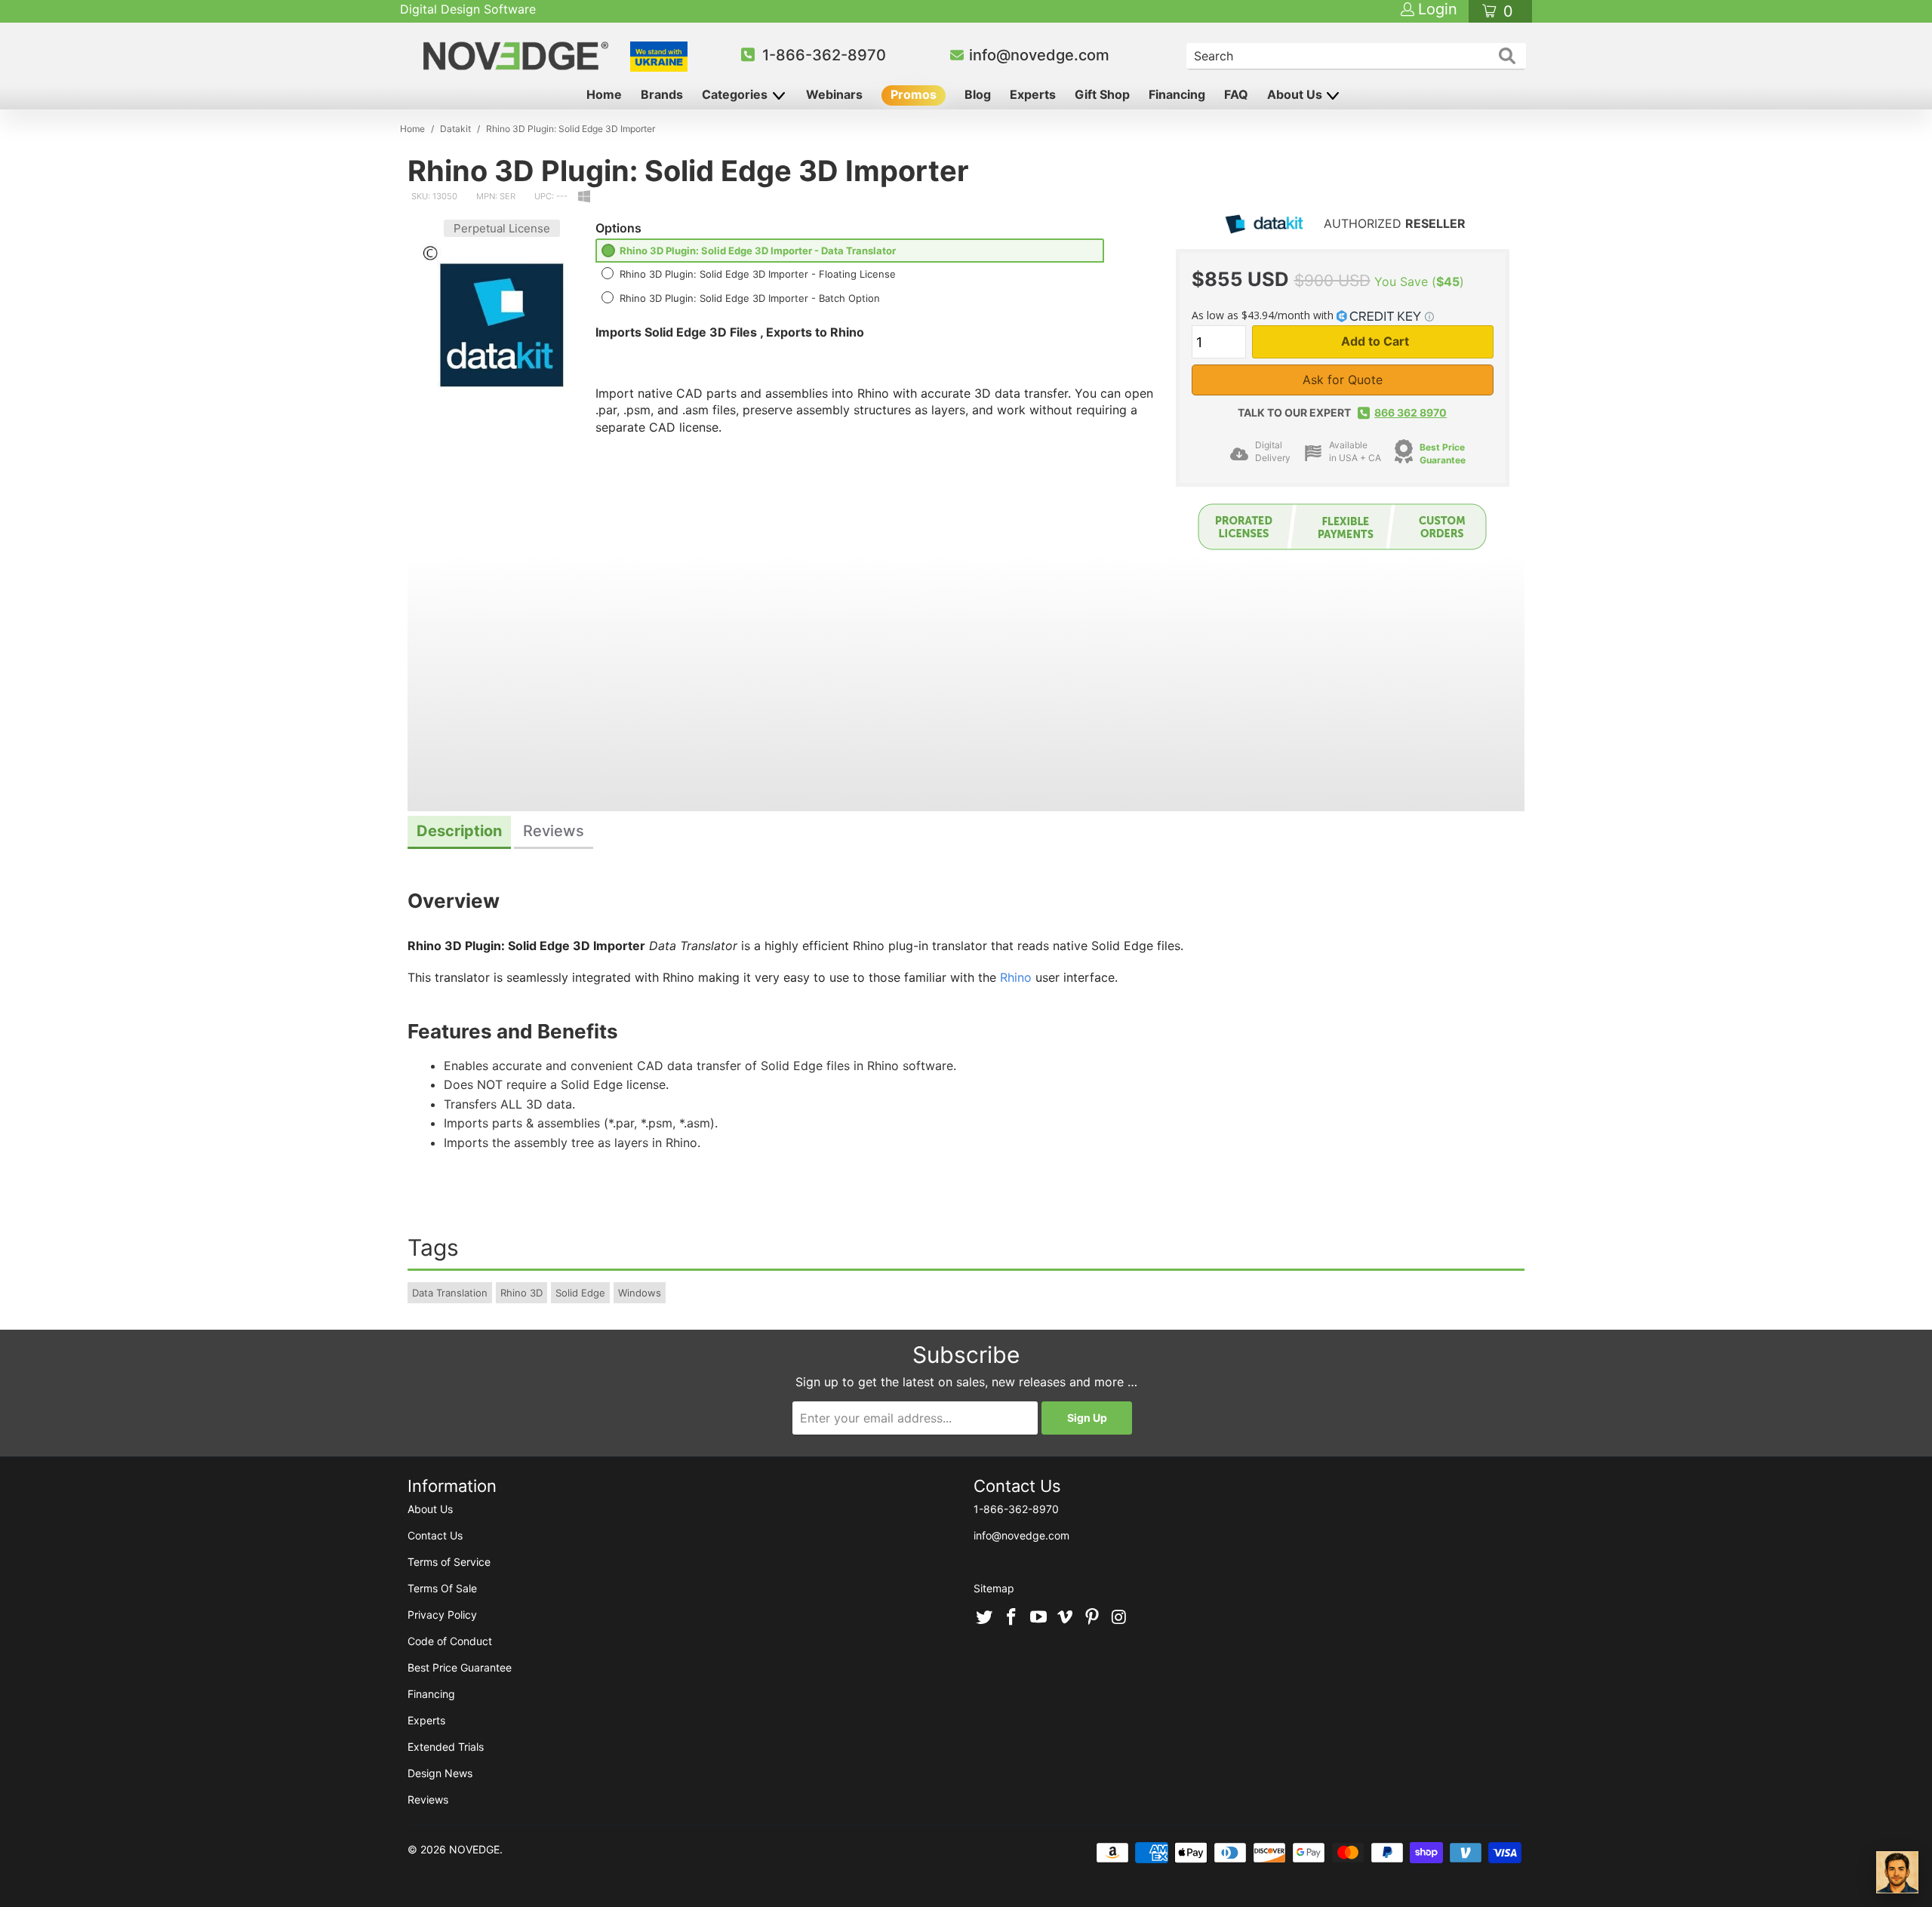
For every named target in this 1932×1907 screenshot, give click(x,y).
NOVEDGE (474, 1849)
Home (604, 94)
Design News (440, 1773)
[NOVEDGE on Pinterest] (1093, 1618)
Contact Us (435, 1535)
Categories (736, 94)
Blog (978, 94)
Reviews (428, 1799)
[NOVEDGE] (518, 56)
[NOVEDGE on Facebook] (1012, 1618)
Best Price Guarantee (1443, 454)
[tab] (459, 833)
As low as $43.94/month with (1264, 315)
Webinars (834, 94)
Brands (662, 94)
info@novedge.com (1039, 55)
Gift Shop (1102, 94)
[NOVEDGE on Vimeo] (1066, 1618)
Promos (914, 94)
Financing (1177, 94)
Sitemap (994, 1588)
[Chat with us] (1897, 1872)
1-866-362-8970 (824, 55)
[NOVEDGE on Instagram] (1119, 1618)
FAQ (1236, 94)
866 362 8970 (1411, 412)
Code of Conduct (450, 1641)
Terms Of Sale (442, 1588)
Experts (1033, 94)
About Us (1296, 94)
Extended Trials (446, 1747)
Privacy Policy (442, 1615)
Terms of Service (449, 1562)
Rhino (1016, 977)
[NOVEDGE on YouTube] (1038, 1618)
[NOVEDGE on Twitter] (985, 1618)
